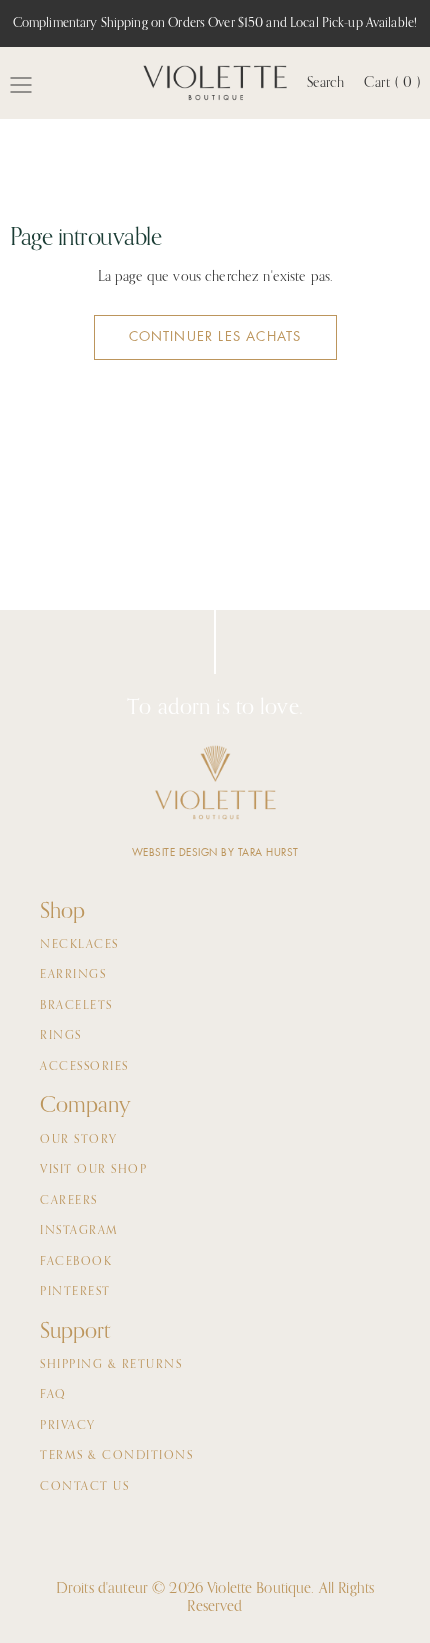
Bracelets (76, 1006)
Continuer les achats (215, 336)
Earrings (73, 975)
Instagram (79, 1231)
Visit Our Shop (93, 1170)
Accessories (84, 1067)
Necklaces (79, 945)
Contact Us (84, 1487)
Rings (61, 1036)
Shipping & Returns (111, 1365)
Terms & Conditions (116, 1456)
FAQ (53, 1395)
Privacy (68, 1426)
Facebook (76, 1262)
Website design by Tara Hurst (215, 852)
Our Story (79, 1140)
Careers (69, 1201)
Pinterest (75, 1292)
